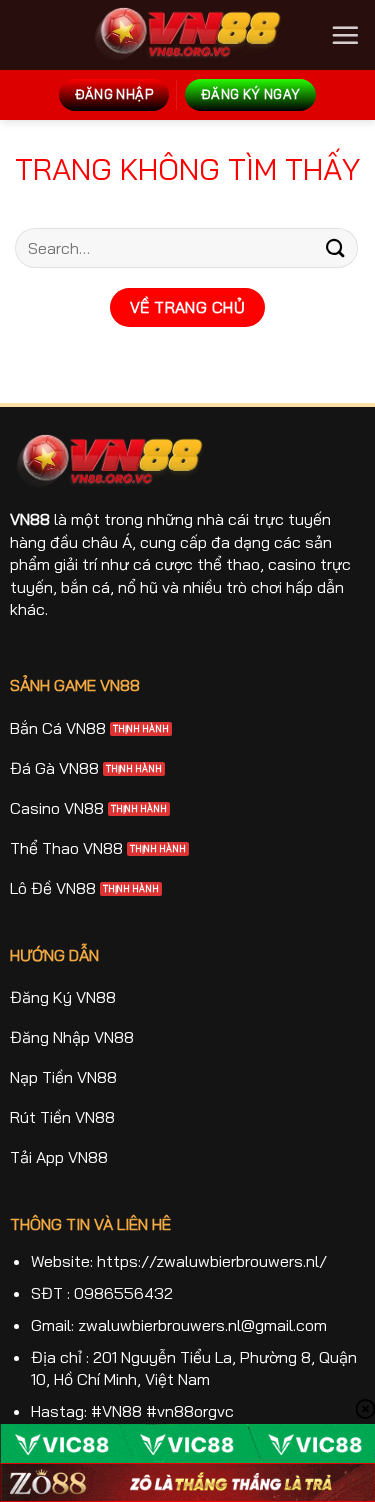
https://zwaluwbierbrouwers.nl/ (212, 1261)
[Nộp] (336, 247)
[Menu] (345, 35)
